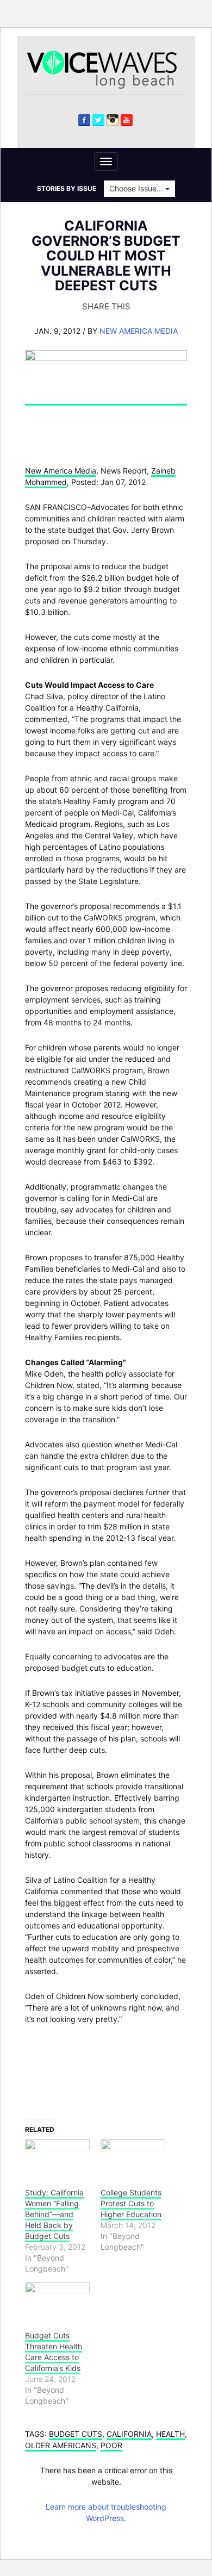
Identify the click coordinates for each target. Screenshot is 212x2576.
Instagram (113, 120)
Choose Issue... (137, 188)
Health (170, 2434)
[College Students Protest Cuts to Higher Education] (133, 2158)
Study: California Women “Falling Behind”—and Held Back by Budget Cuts (54, 2214)
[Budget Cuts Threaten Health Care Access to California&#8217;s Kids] (57, 2301)
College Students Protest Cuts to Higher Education (131, 2203)
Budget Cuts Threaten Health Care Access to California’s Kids (54, 2352)
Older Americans (61, 2445)
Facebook (84, 120)
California (129, 2434)
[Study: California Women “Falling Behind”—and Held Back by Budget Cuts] (57, 2158)
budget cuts (76, 2434)
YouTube (127, 120)
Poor (111, 2445)
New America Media (139, 331)
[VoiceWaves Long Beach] (107, 69)
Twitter (98, 120)
